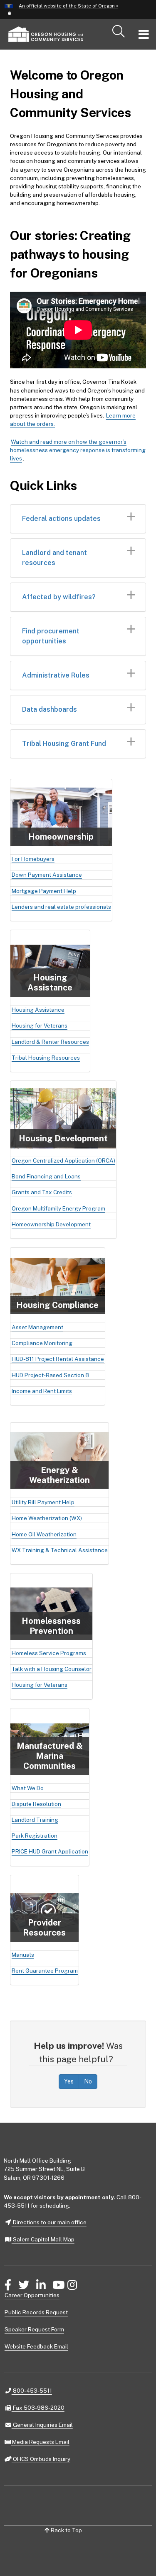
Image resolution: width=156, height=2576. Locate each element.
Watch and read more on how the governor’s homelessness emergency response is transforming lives (78, 450)
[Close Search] (130, 50)
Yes (69, 2081)
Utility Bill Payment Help (43, 1502)
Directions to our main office (49, 2222)
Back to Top (66, 2530)
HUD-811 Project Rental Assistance (58, 1359)
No (88, 2081)
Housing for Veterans (40, 1025)
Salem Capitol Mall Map (43, 2239)
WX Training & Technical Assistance (60, 1550)
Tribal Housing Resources (46, 1058)
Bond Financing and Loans (46, 1176)
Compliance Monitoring (42, 1343)
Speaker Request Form (34, 2329)
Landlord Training (35, 1820)
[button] (9, 13)
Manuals (23, 1955)
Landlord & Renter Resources (50, 1042)
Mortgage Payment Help (44, 891)
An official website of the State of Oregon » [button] (68, 6)
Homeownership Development (51, 1224)
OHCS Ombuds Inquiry (41, 2459)
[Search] (119, 32)
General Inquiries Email (42, 2425)
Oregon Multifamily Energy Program (58, 1208)
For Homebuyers (33, 859)
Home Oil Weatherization (44, 1534)
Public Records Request (36, 2312)
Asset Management (37, 1327)
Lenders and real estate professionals (61, 907)
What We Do (28, 1788)
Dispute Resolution (36, 1804)
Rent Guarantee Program (45, 1971)
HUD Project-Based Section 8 (50, 1375)
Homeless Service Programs (49, 1653)
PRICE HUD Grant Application (50, 1851)
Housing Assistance (38, 1010)
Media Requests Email (40, 2442)
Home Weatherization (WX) (47, 1518)
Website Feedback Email (36, 2346)
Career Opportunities (32, 2295)
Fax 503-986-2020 (38, 2407)
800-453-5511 (32, 2390)
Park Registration (35, 1836)
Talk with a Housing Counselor (52, 1669)
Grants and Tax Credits (42, 1192)
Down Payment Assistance (47, 875)
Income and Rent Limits (42, 1391)
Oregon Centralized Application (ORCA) (63, 1160)
